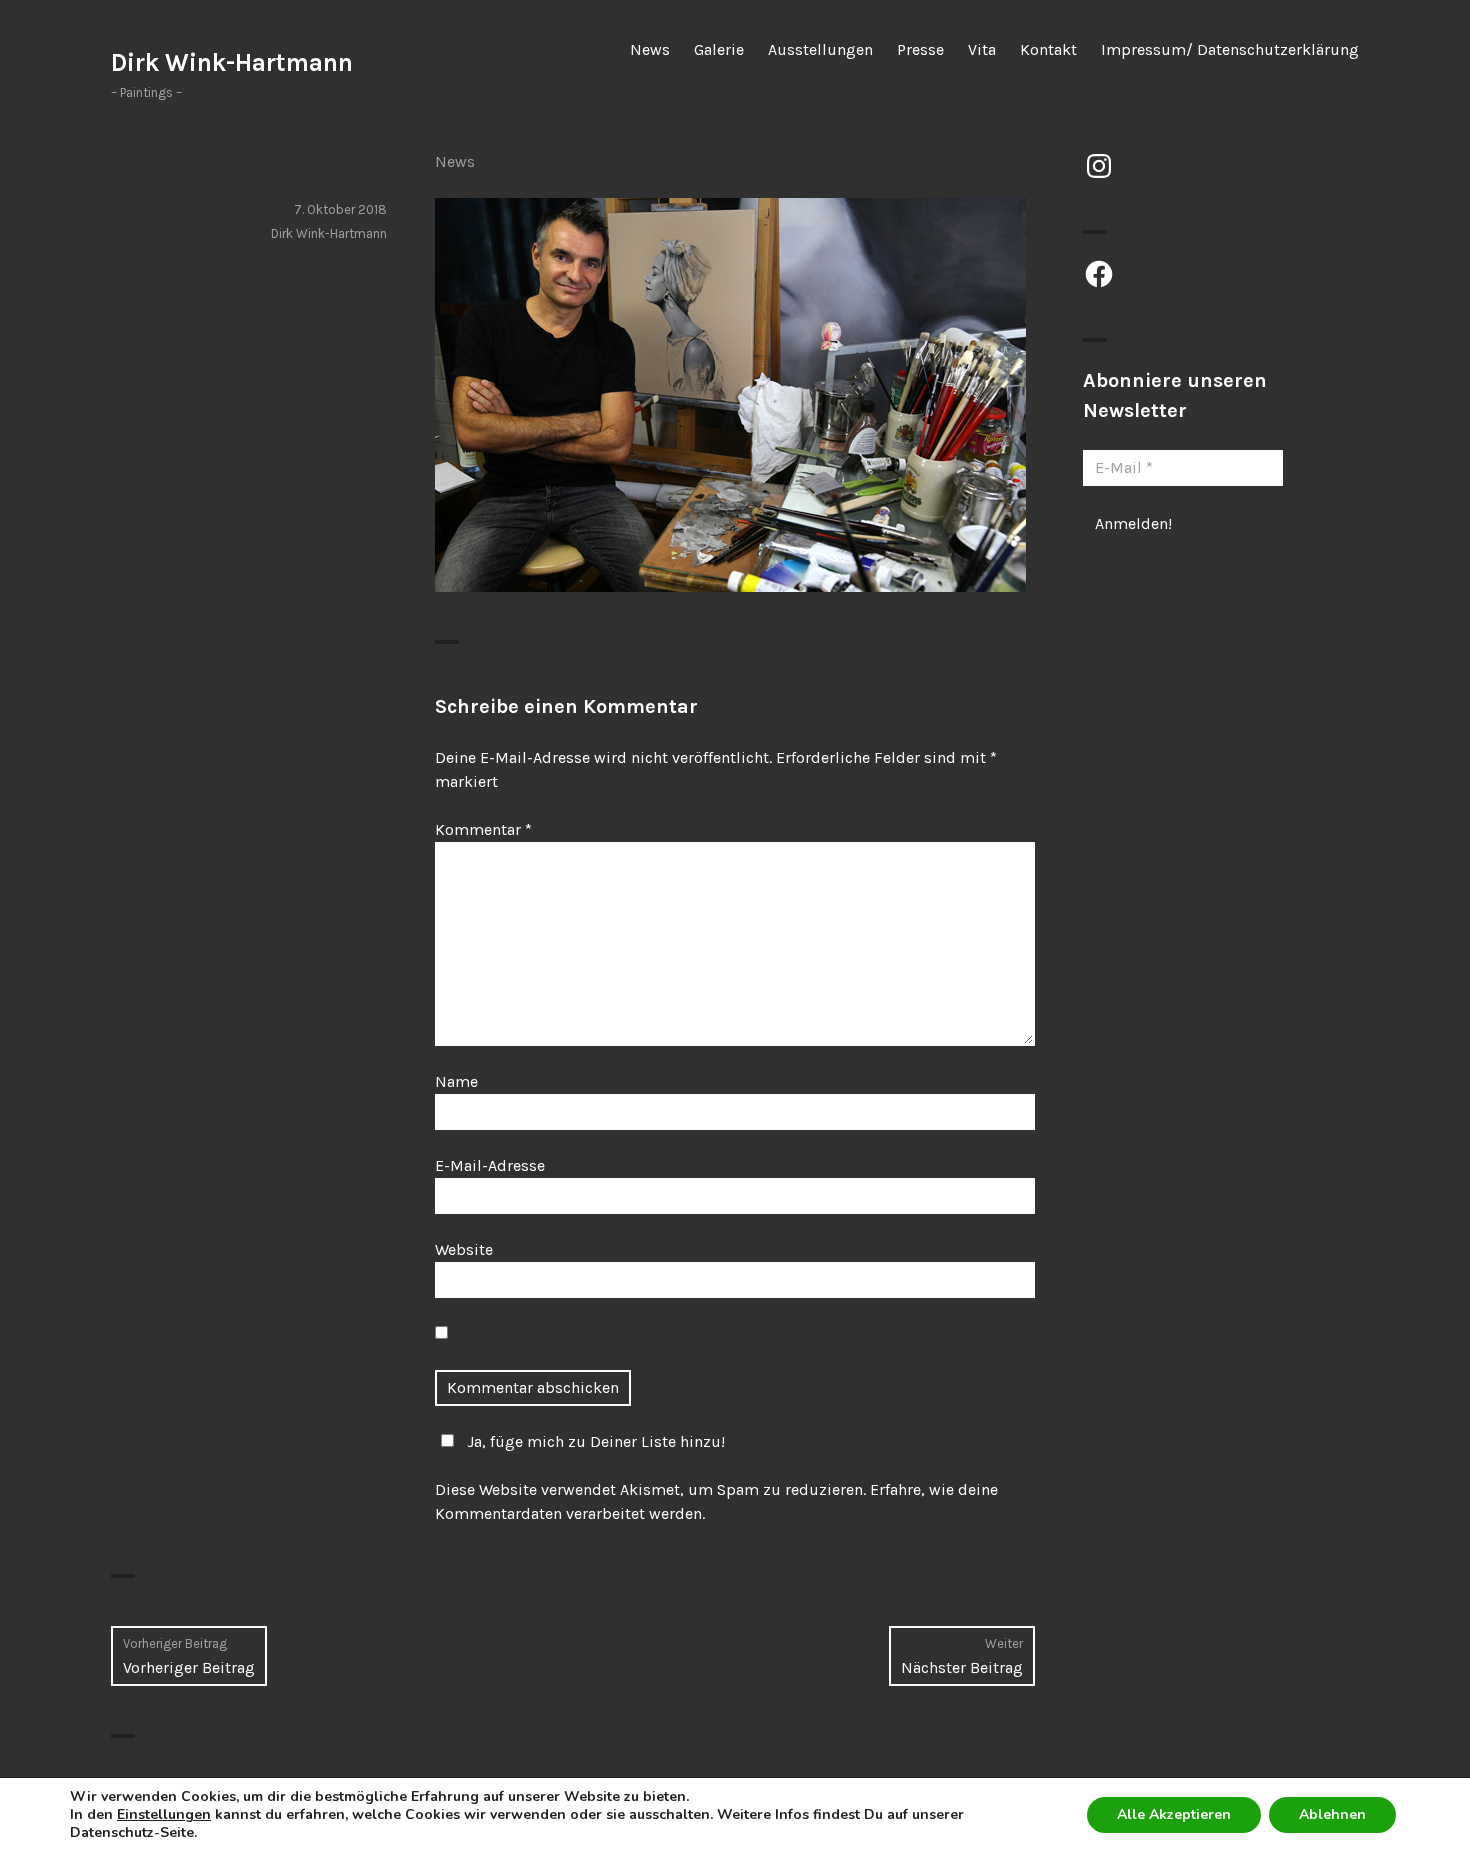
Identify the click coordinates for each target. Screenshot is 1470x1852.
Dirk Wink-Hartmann (232, 62)
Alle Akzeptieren (1174, 1814)
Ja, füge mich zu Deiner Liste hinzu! (596, 1441)
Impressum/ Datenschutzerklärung (1230, 49)
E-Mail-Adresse (490, 1165)
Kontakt (1048, 49)
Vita (982, 49)
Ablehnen (1332, 1814)
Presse (920, 49)
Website (464, 1249)
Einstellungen (164, 1815)
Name (456, 1081)
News (650, 49)
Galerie (719, 49)
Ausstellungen (820, 49)
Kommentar (483, 829)
